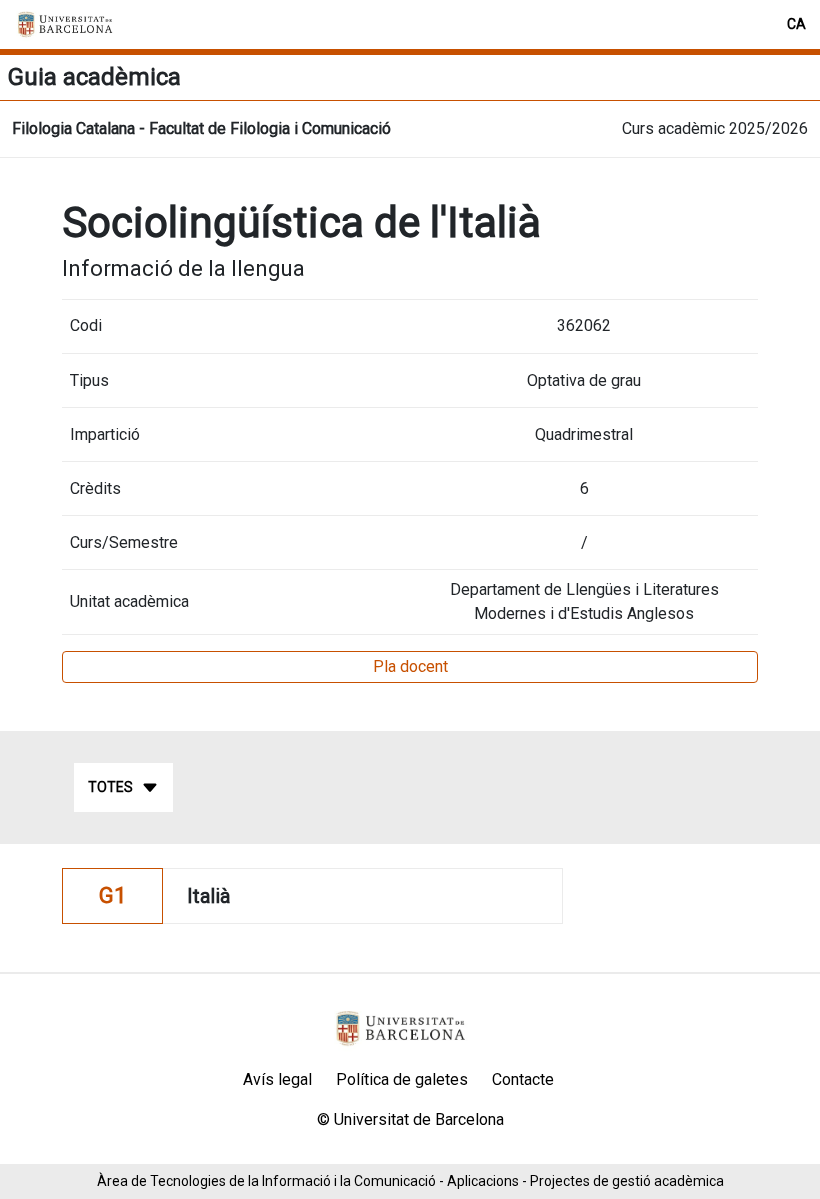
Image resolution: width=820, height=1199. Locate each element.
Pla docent (410, 666)
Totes (110, 787)
